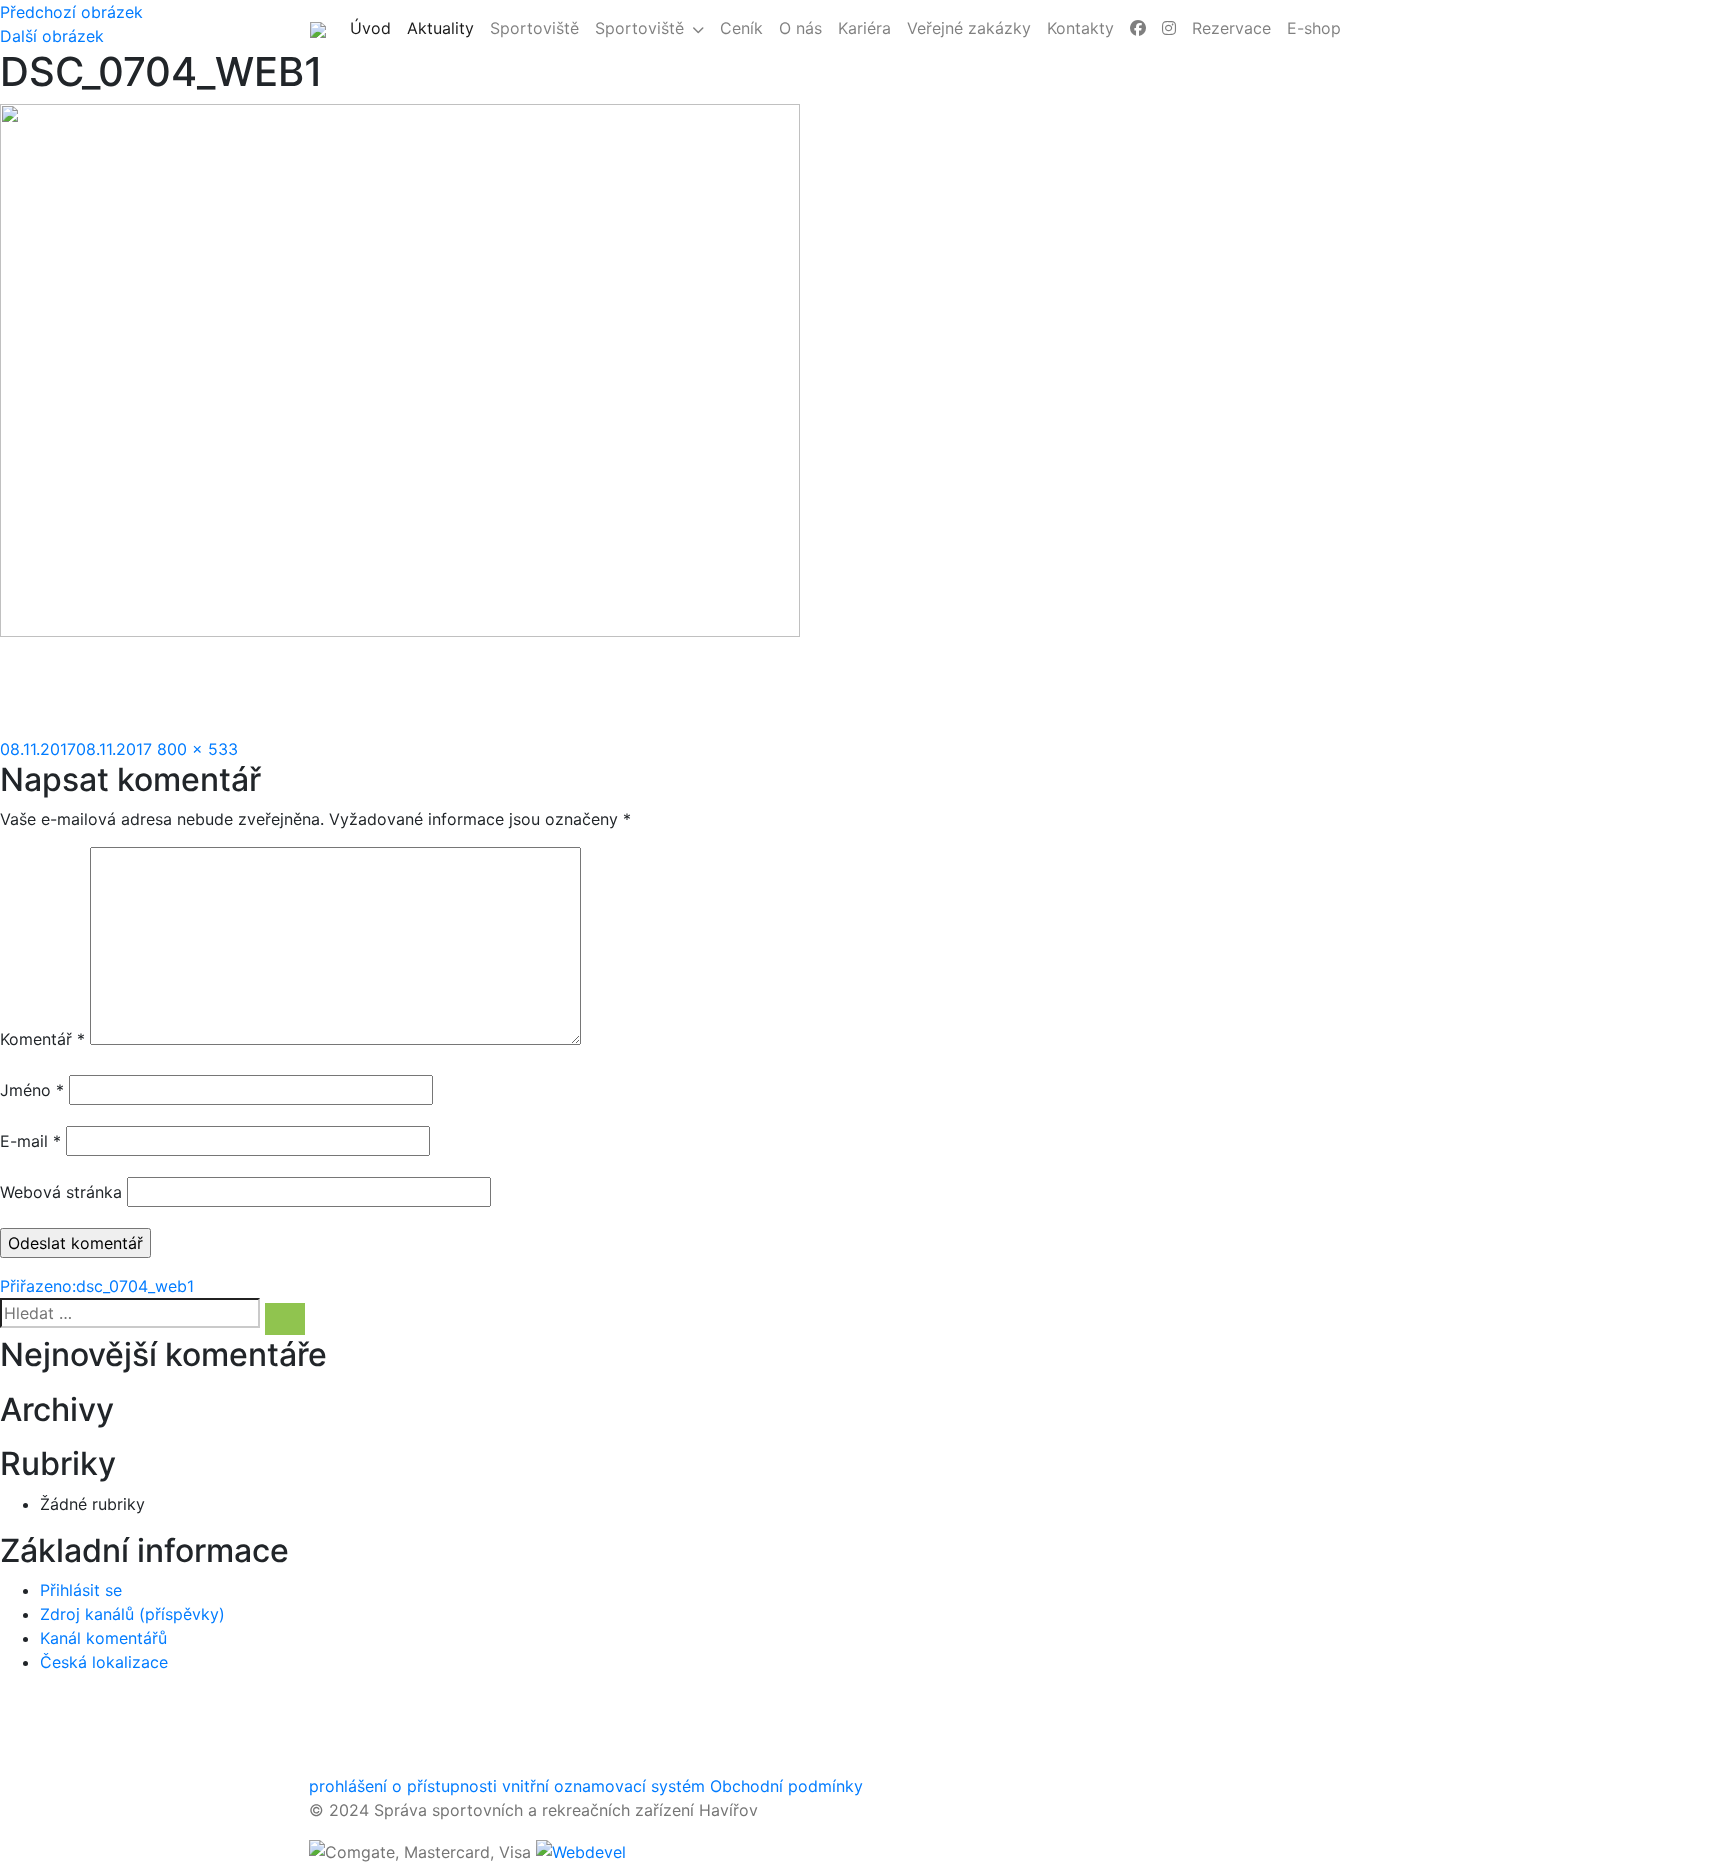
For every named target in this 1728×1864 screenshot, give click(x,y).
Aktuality (444, 27)
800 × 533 (197, 749)
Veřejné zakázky (969, 28)
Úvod (374, 27)
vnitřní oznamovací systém (603, 1786)
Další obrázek (52, 36)
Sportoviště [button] (639, 28)
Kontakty (1080, 28)
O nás (800, 28)
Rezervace (1231, 28)
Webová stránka (61, 1192)
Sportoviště (534, 28)
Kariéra (864, 28)
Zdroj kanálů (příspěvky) (132, 1614)
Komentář (42, 1039)
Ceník (741, 28)
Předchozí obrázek (71, 12)
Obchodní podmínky (786, 1786)
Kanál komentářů (103, 1638)
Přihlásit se (81, 1590)
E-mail (30, 1141)
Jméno (32, 1090)
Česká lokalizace (104, 1662)
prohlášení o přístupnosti (403, 1786)
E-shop (1314, 28)
